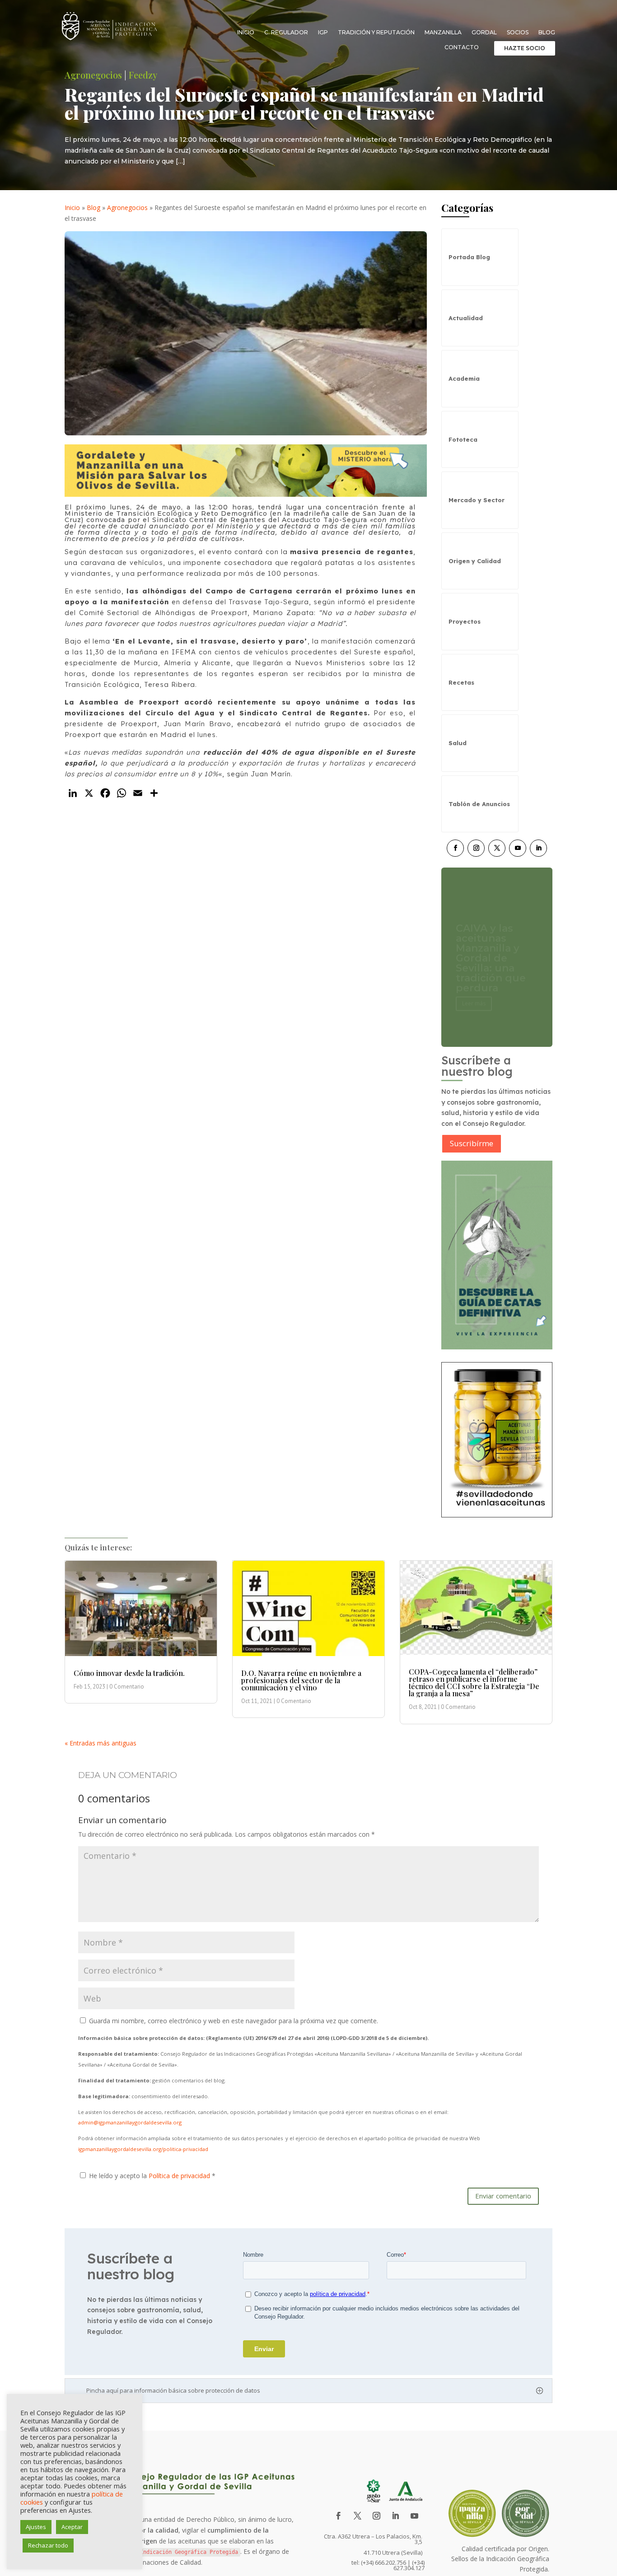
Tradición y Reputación (376, 33)
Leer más (474, 993)
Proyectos (465, 621)
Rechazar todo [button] (48, 2545)
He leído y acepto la (152, 2176)
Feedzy (143, 75)
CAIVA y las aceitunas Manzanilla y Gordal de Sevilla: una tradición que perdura (491, 948)
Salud (458, 743)
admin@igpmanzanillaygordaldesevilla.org (130, 2122)
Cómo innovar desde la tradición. (129, 1673)
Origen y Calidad (475, 561)
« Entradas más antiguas (100, 1743)
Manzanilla (443, 33)
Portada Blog (469, 257)
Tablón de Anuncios (479, 804)
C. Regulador (286, 33)
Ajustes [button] (36, 2527)
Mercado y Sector (477, 500)
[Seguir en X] (497, 848)
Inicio (246, 33)
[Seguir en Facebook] (455, 848)
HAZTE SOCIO (525, 48)
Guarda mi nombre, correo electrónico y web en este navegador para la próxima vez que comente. (234, 2021)
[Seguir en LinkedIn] (538, 848)
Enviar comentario (503, 2196)
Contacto (462, 47)
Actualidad (466, 318)
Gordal (484, 33)
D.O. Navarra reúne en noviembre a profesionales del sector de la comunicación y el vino (301, 1680)
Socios (518, 33)
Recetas (461, 682)
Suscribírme (472, 1143)
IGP (323, 33)
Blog (547, 33)
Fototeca (463, 439)
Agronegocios (93, 75)
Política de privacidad (180, 2176)
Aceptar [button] (72, 2527)
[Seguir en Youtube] (518, 848)
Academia (464, 378)
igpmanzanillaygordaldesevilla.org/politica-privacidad (143, 2149)
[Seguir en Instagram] (476, 848)
